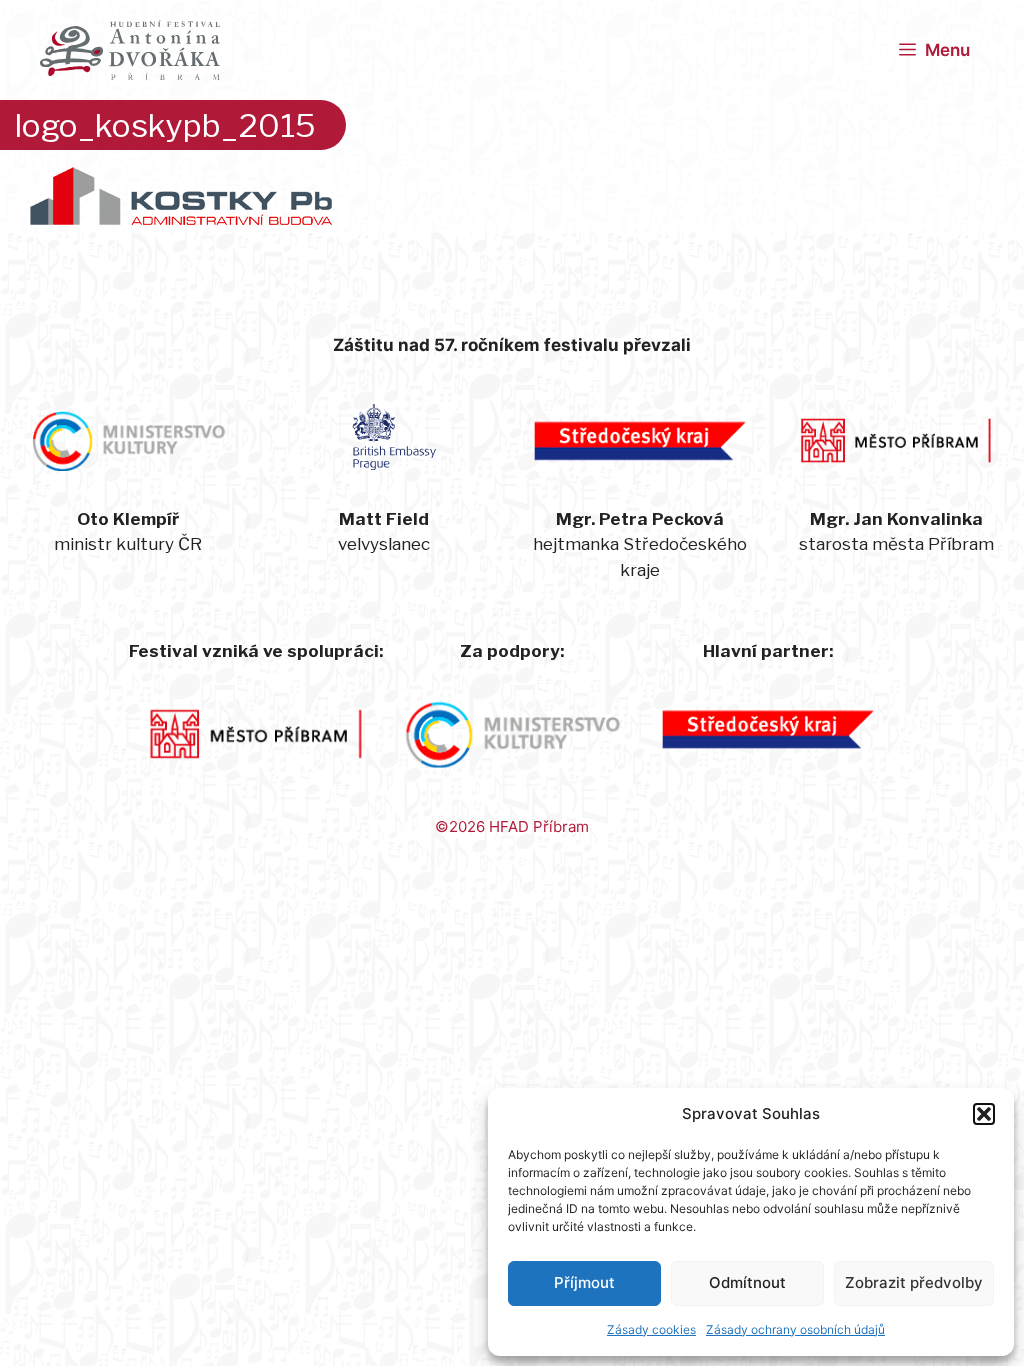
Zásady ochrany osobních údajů (795, 1329)
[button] (984, 1114)
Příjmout (584, 1282)
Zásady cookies (651, 1329)
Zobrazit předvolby (914, 1282)
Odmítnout (747, 1282)
